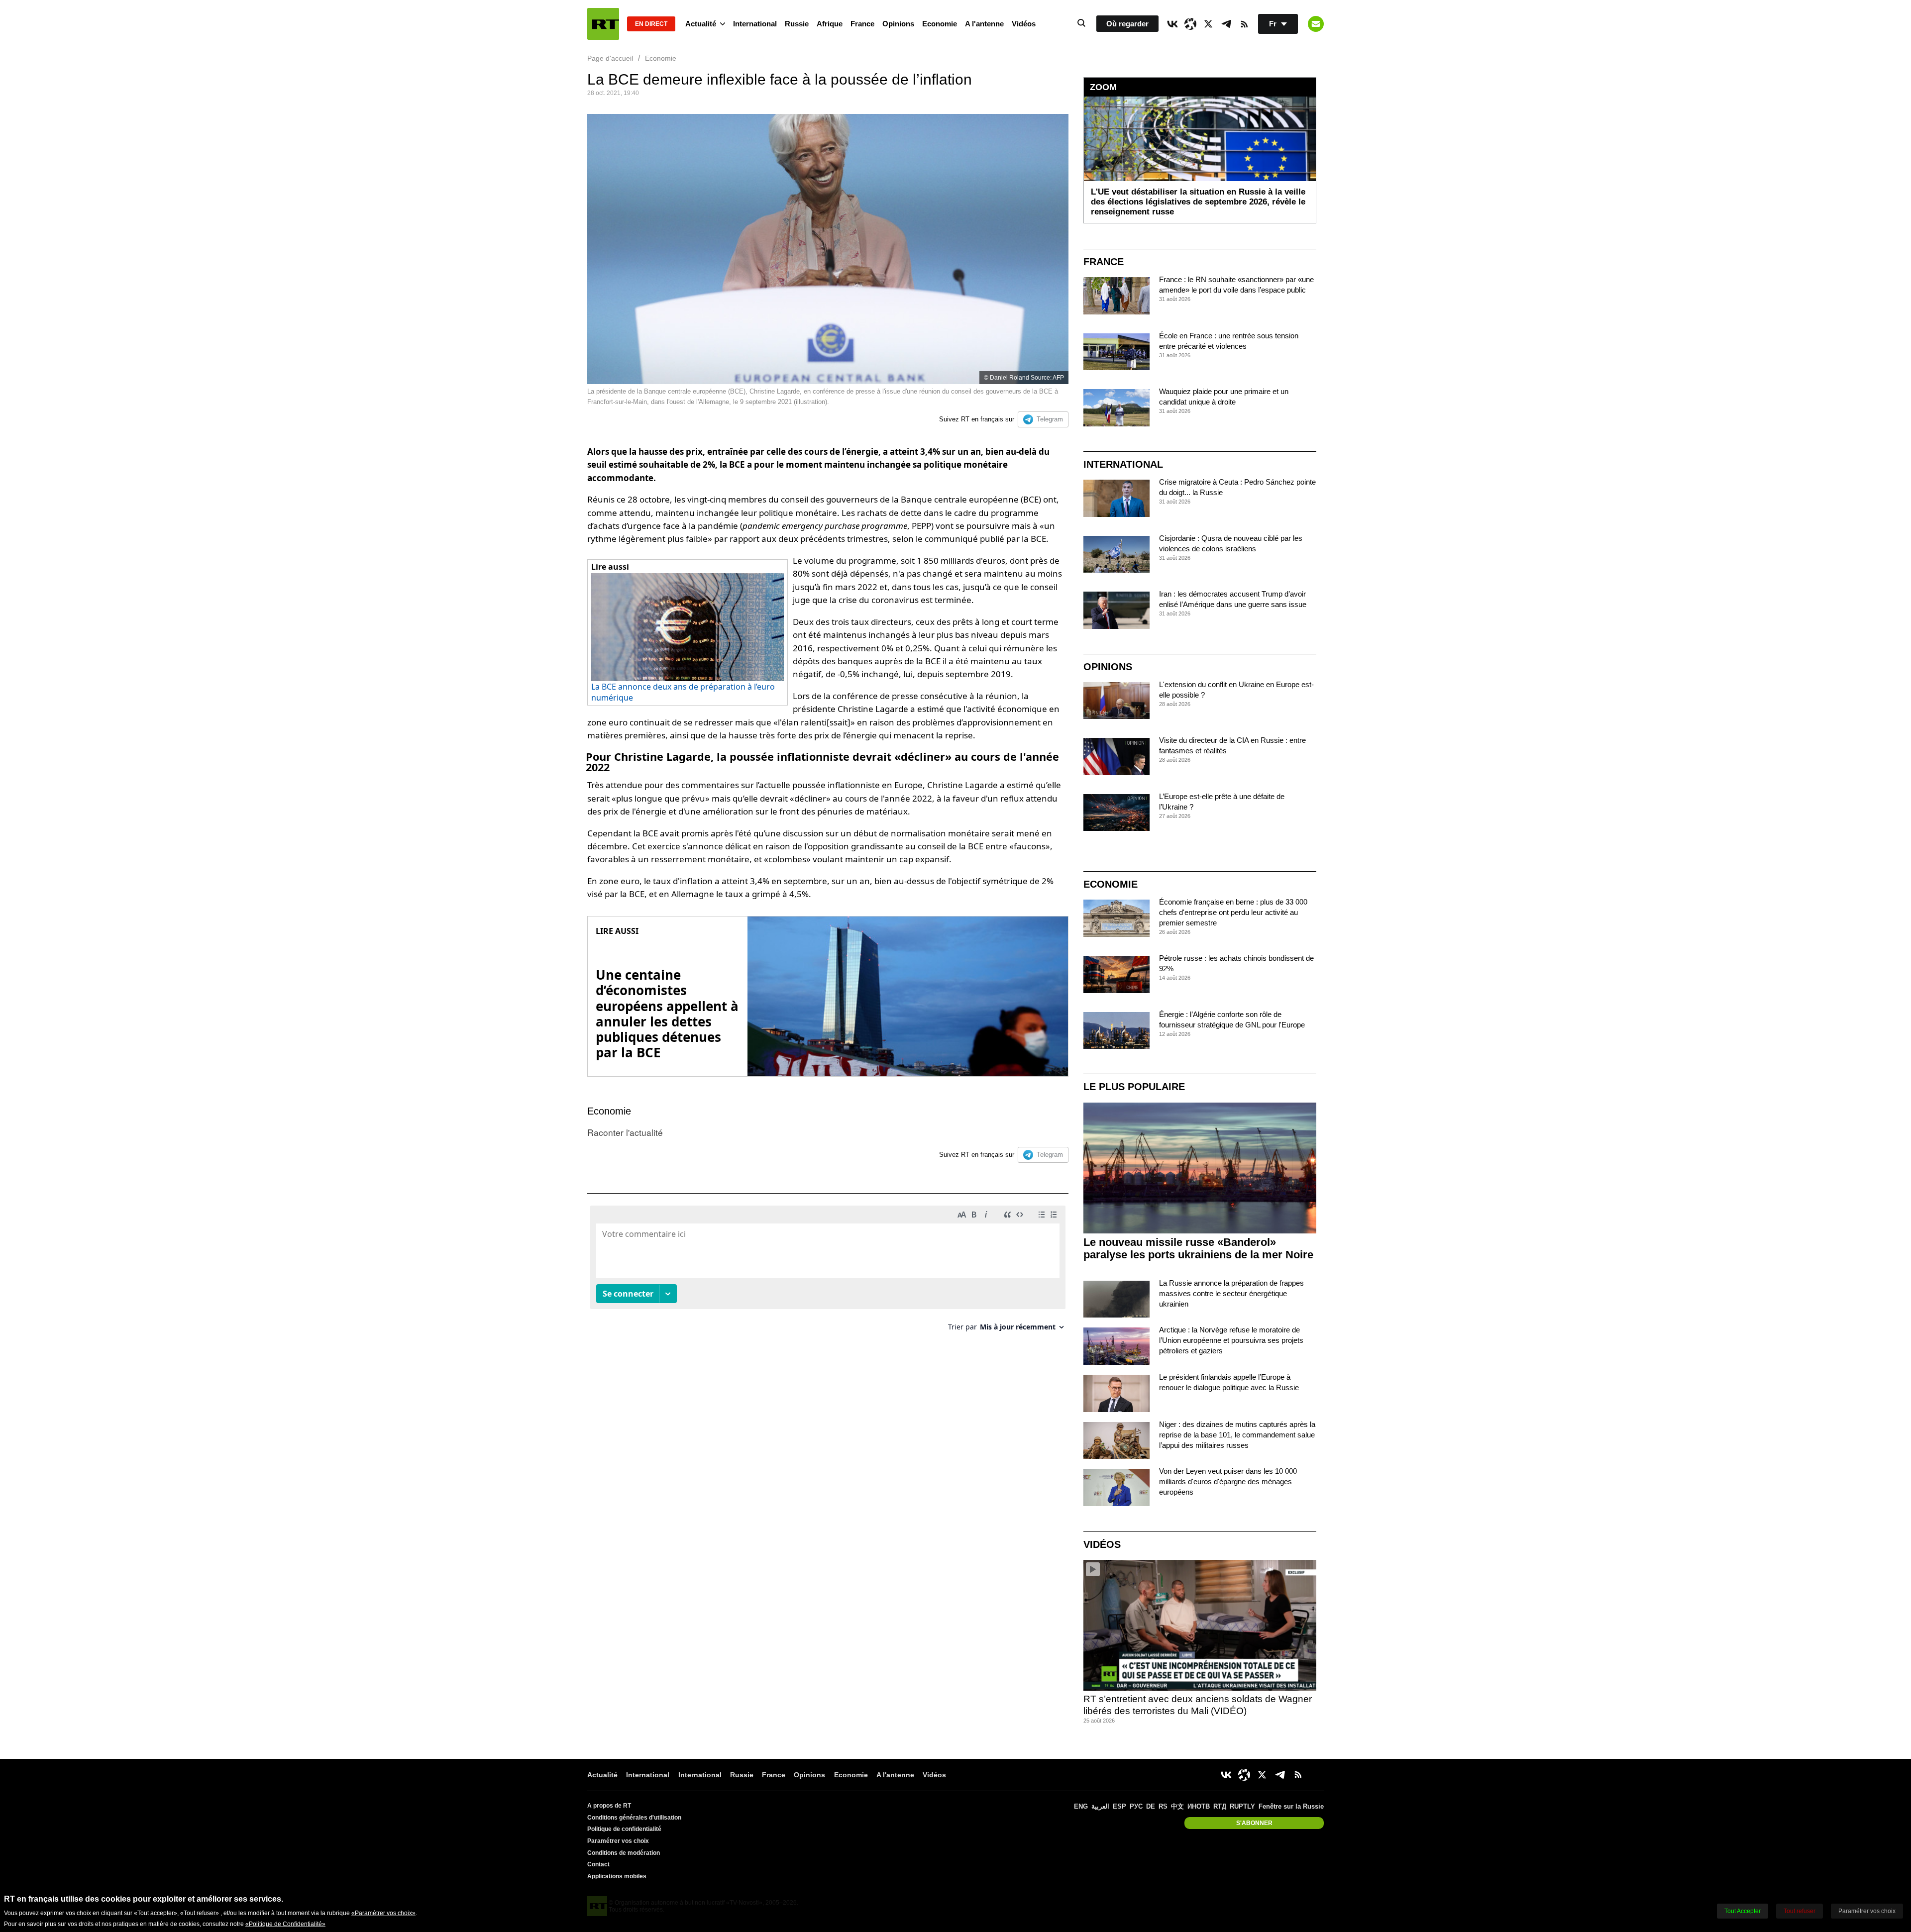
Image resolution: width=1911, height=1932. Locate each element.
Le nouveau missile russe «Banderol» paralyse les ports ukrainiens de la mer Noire (1198, 1248)
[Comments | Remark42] (828, 1272)
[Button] (1316, 24)
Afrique (830, 24)
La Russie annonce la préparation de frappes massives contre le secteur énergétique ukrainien (1231, 1293)
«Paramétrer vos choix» (383, 1913)
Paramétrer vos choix (618, 1841)
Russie (797, 24)
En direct (651, 24)
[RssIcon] (1244, 24)
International (755, 24)
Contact (598, 1864)
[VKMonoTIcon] (1172, 24)
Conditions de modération (624, 1853)
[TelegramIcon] (1226, 24)
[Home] (603, 24)
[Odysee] (1190, 24)
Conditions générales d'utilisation (634, 1818)
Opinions (898, 24)
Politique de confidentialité (624, 1829)
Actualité (701, 24)
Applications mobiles (617, 1876)
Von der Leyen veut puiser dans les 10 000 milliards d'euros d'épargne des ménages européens (1228, 1481)
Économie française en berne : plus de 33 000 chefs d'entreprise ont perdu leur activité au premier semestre (1233, 912)
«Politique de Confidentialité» (285, 1924)
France (862, 24)
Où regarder (1127, 24)
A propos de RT (609, 1806)
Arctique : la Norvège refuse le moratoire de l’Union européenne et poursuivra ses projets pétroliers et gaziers (1231, 1340)
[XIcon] (1208, 24)
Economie (940, 24)
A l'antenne (984, 24)
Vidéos (1024, 24)
